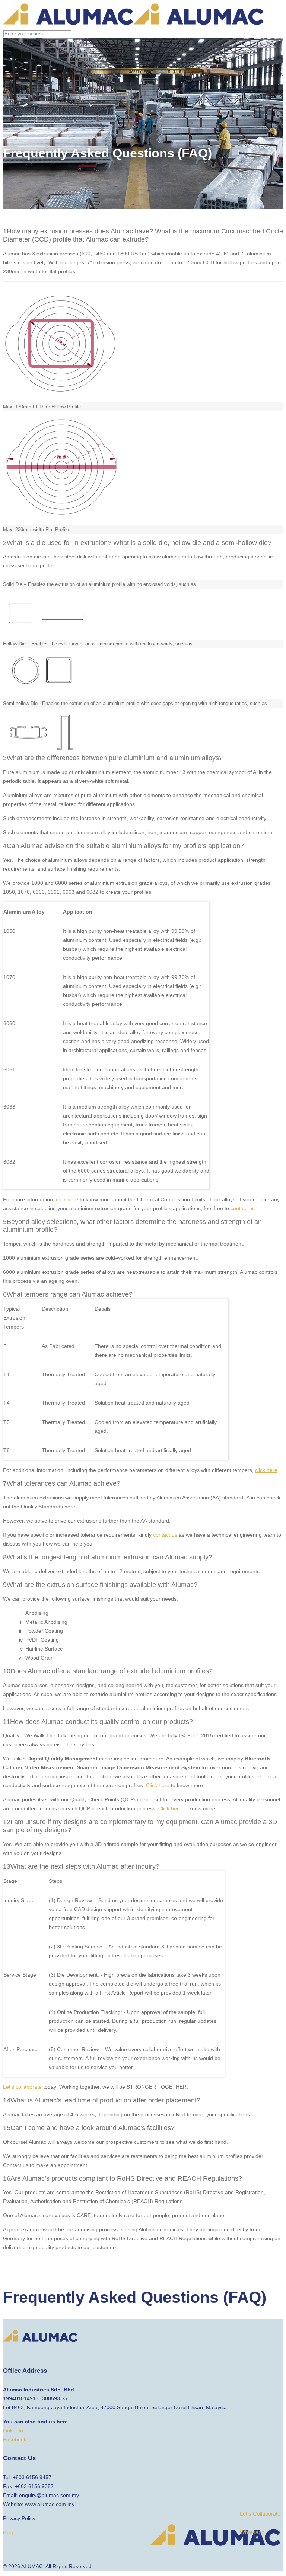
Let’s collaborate (22, 2087)
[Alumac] (133, 23)
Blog (8, 2532)
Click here (158, 1785)
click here (67, 1199)
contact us (243, 1208)
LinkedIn (13, 2430)
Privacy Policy (19, 2518)
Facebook (15, 2439)
